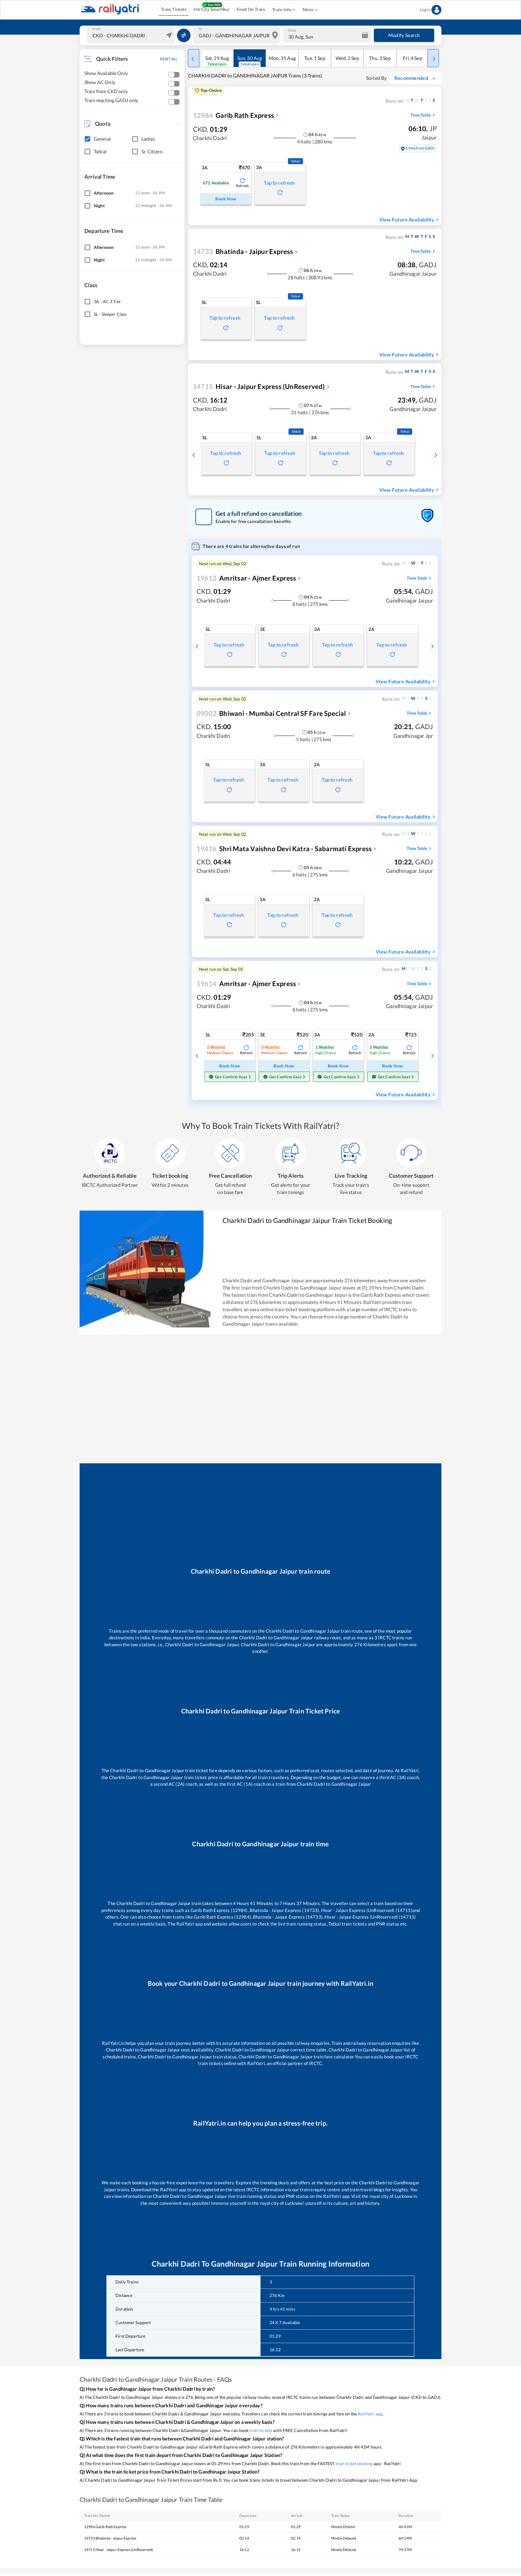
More (308, 9)
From (96, 29)
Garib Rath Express (234, 115)
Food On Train (251, 9)
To (200, 29)
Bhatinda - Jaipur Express (243, 251)
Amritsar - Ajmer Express (246, 578)
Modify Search (404, 35)
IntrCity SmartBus (212, 9)
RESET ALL (169, 59)
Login (425, 9)
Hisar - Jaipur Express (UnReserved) (259, 386)
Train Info (282, 9)
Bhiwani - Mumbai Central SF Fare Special (271, 713)
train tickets (261, 2430)
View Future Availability (407, 219)
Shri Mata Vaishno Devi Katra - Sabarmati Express (284, 849)
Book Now (226, 199)
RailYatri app (370, 2414)
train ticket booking (354, 2463)
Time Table (420, 115)
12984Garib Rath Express (105, 2527)
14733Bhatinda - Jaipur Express (110, 2538)
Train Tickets (174, 9)
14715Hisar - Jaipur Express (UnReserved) (119, 2550)
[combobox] (131, 35)
